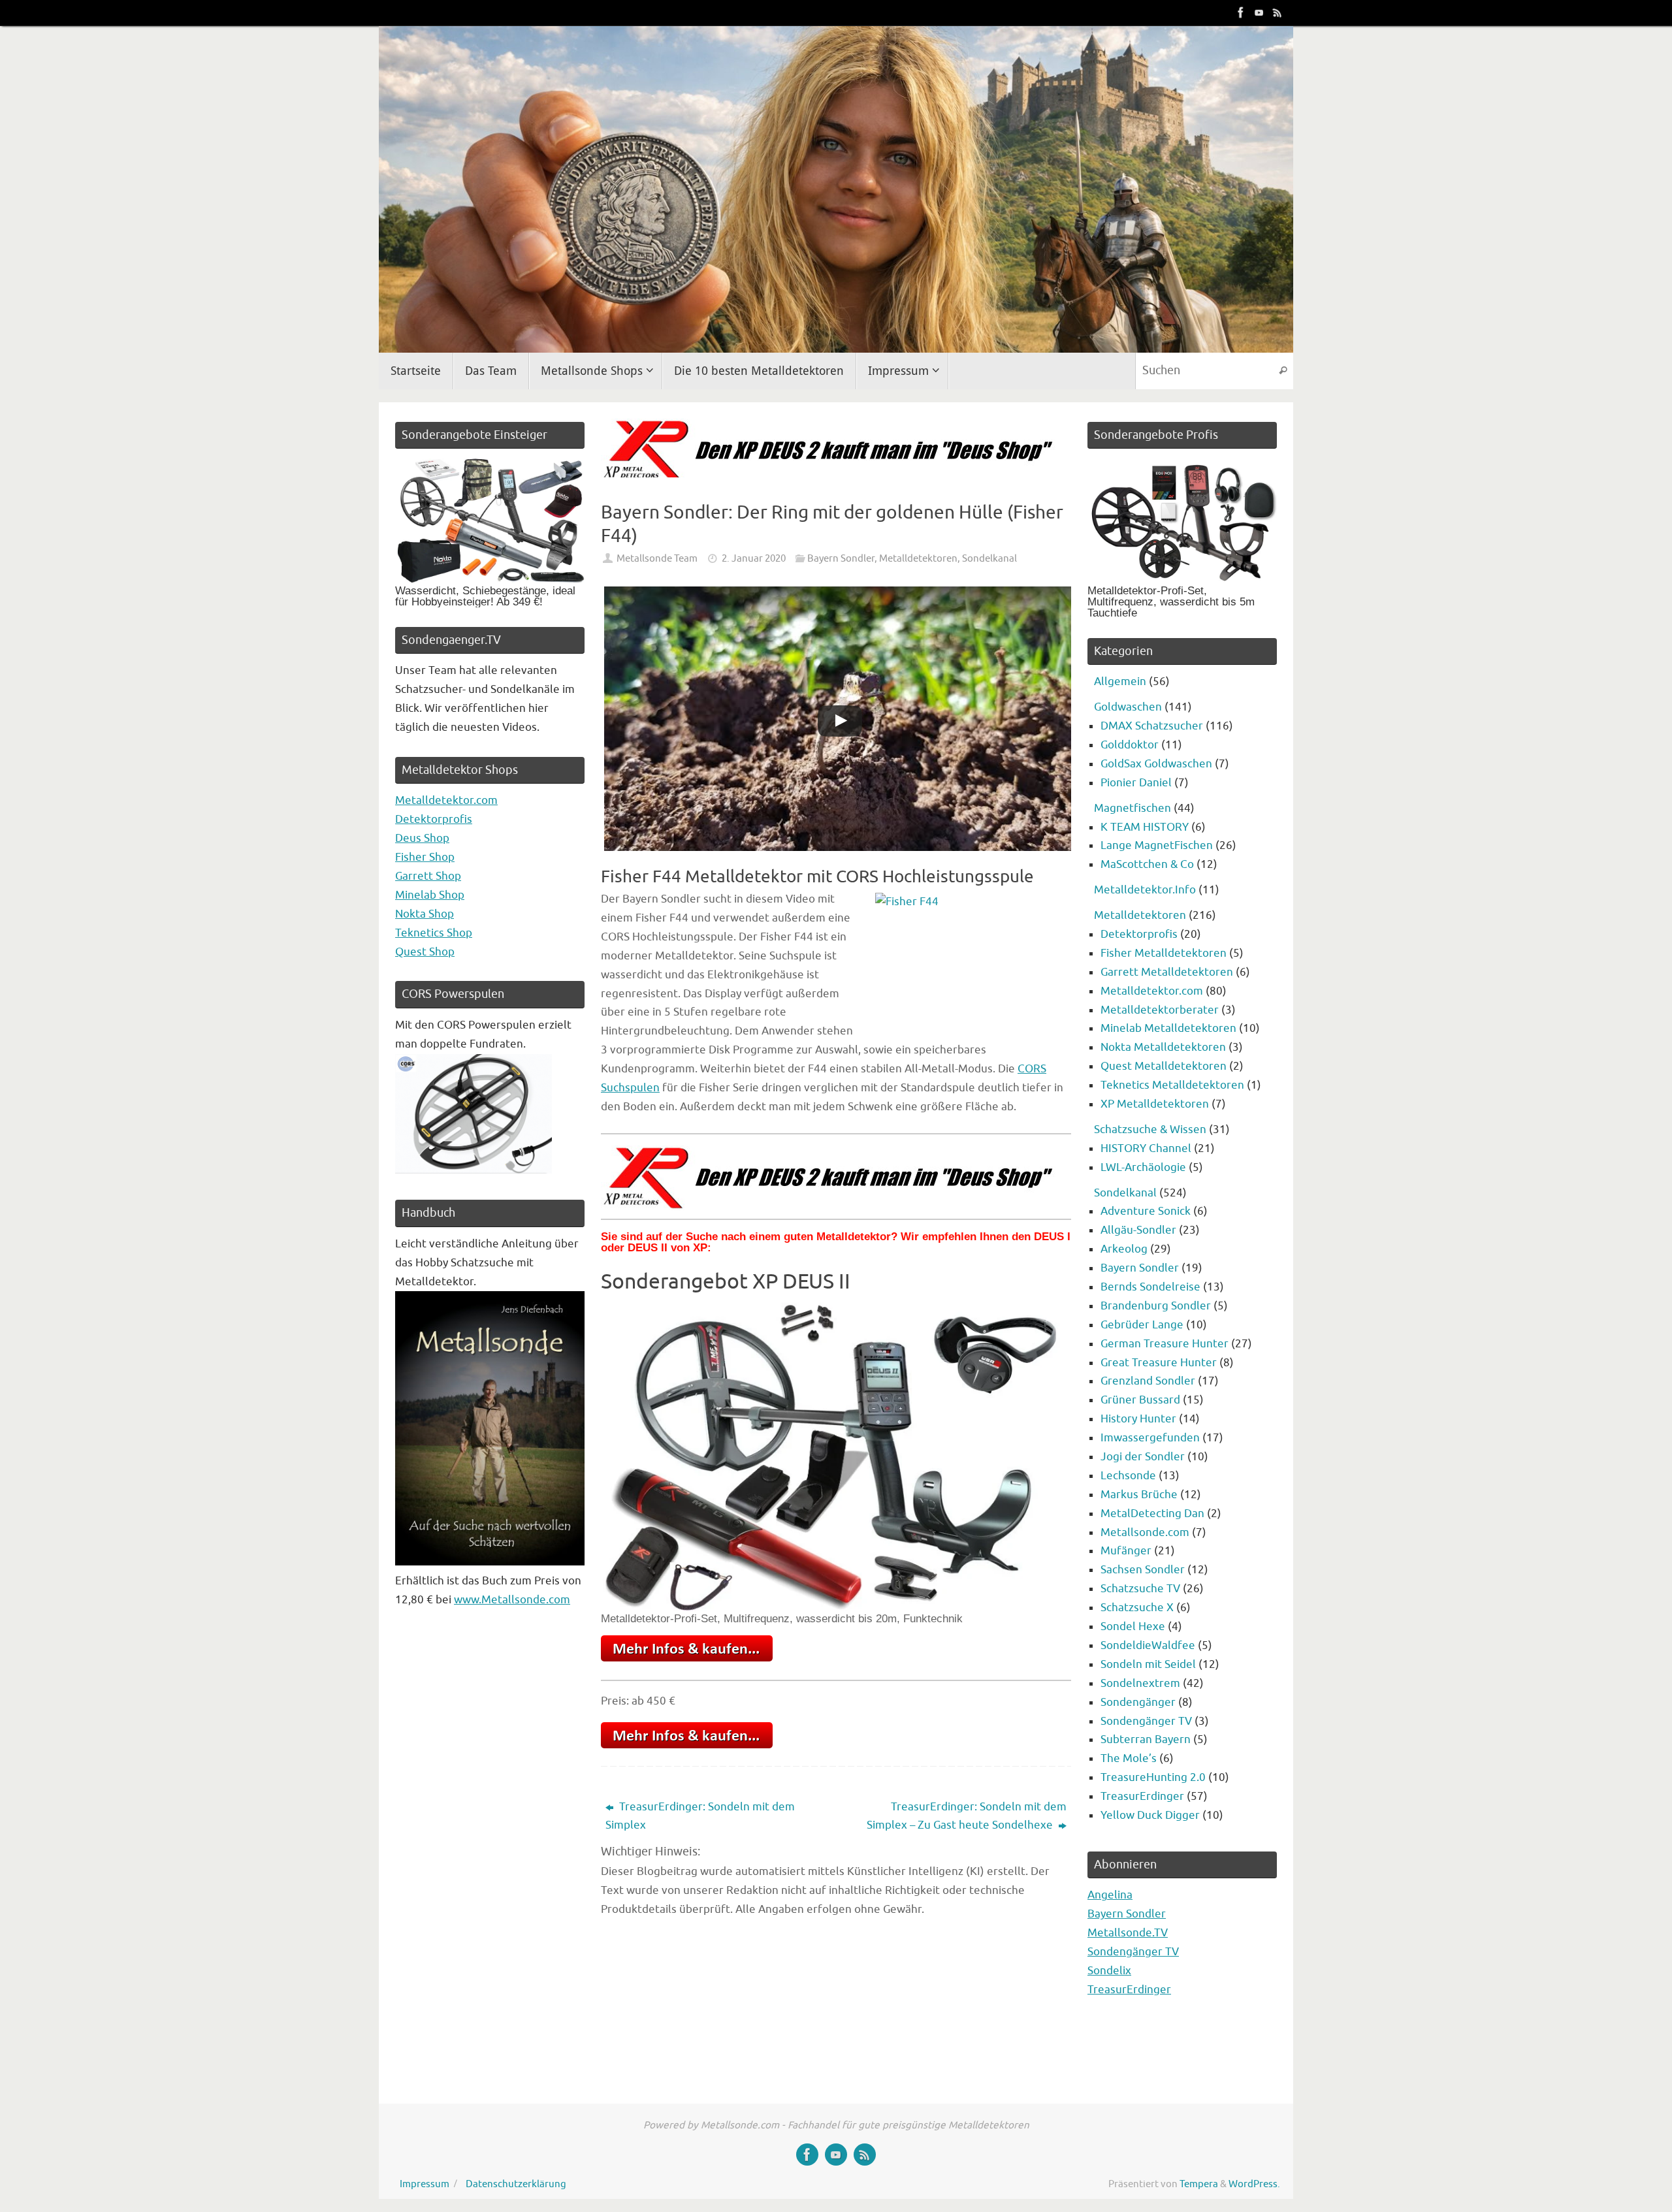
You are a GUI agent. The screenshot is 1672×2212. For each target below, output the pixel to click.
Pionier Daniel (1136, 783)
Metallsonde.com (1145, 1532)
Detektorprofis (434, 819)
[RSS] (1278, 12)
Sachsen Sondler (1143, 1570)
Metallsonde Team (657, 558)
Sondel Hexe (1133, 1627)
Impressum (425, 2184)
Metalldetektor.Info (1145, 890)
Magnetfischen (1133, 808)
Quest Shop (425, 952)
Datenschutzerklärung (516, 2184)
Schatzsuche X (1137, 1608)
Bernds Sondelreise (1150, 1287)
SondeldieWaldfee (1148, 1645)
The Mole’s (1129, 1758)
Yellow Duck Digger (1150, 1815)
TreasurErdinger (1142, 1796)
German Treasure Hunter (1165, 1344)
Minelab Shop (430, 895)
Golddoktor (1130, 745)
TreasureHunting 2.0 (1153, 1777)
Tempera (1199, 2184)
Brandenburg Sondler (1156, 1306)
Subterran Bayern (1146, 1739)
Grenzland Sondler (1148, 1381)
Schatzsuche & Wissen (1150, 1130)
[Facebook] (1241, 12)
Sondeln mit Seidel (1148, 1664)
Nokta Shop (425, 914)
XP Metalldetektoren (1155, 1104)
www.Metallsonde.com (512, 1600)
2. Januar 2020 (754, 558)
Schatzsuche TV (1140, 1589)
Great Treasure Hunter (1159, 1363)
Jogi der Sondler (1143, 1457)
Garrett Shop (428, 876)
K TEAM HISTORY (1145, 827)
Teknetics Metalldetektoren (1172, 1085)
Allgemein (1120, 681)
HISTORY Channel (1146, 1148)
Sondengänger (1138, 1702)
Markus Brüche (1139, 1495)
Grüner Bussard (1140, 1400)
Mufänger (1126, 1551)
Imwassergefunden (1150, 1438)
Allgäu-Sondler (1138, 1230)
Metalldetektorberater (1160, 1010)
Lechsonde (1128, 1476)
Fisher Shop (425, 857)
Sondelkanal (989, 558)
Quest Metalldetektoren (1164, 1066)
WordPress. (1254, 2184)
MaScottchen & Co (1147, 864)
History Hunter (1138, 1419)
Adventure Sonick (1146, 1211)
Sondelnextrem (1140, 1683)
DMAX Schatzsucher (1152, 726)
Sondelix (1109, 1971)
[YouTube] (1259, 12)
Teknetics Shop (434, 933)
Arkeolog (1124, 1249)
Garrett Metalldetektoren (1167, 972)
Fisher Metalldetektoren (1164, 953)
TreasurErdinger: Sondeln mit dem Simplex (700, 1816)
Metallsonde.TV (1128, 1933)
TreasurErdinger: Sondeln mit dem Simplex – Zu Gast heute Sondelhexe (967, 1816)
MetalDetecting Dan (1152, 1514)
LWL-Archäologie (1143, 1167)
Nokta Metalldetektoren (1163, 1047)
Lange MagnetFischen (1157, 845)
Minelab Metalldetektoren (1168, 1028)
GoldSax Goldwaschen (1156, 764)
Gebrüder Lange (1142, 1325)
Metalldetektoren (918, 558)
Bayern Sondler (841, 558)
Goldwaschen (1128, 707)
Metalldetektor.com (446, 800)
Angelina (1110, 1895)
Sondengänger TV (1146, 1721)
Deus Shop (422, 838)
